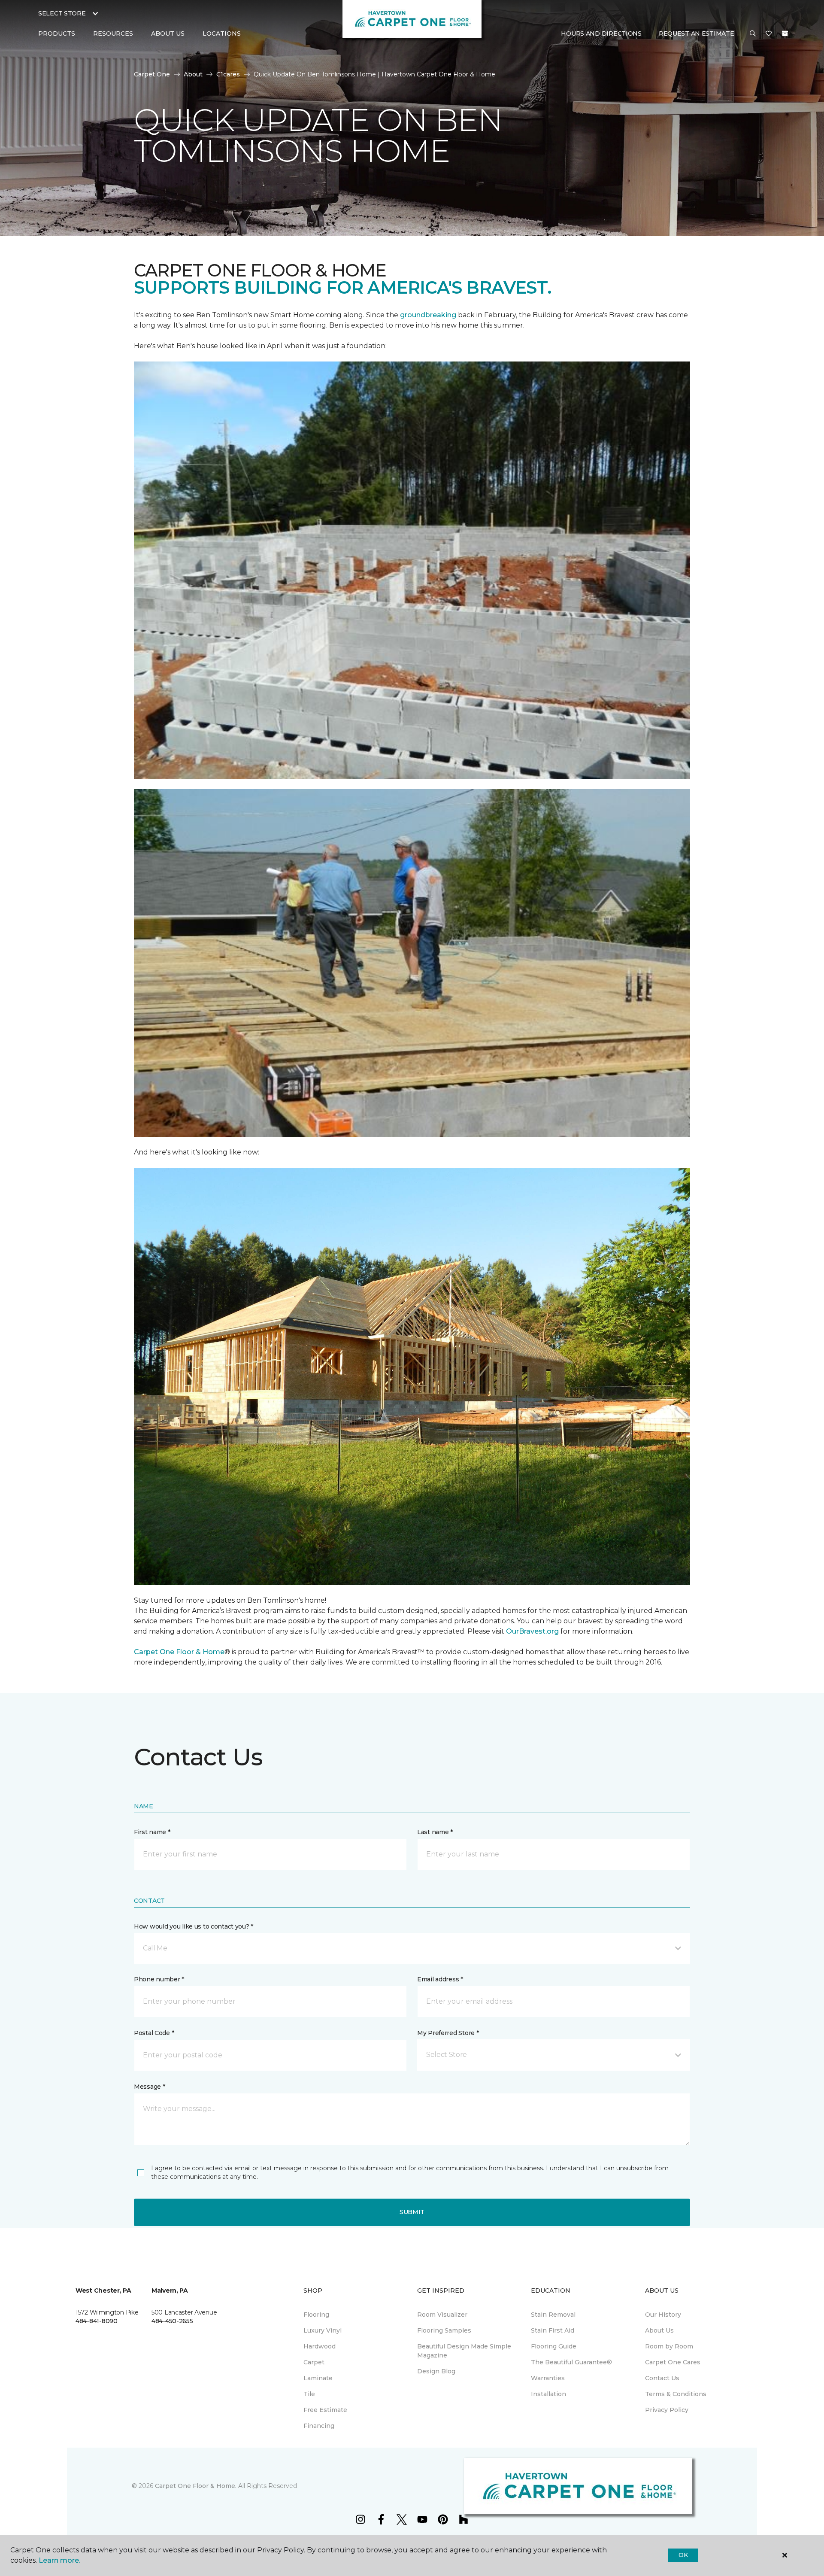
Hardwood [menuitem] (320, 2346)
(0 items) (785, 33)
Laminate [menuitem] (318, 2378)
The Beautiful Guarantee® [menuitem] (571, 2362)
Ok (683, 2555)
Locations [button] (222, 33)
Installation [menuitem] (548, 2394)
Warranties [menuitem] (548, 2378)
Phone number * (159, 1979)
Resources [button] (113, 33)
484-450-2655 (172, 2321)
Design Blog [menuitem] (436, 2371)
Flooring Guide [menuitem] (554, 2346)
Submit (412, 2212)
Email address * (440, 1979)
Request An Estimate (697, 33)
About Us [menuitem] (659, 2330)
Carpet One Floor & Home (179, 1652)
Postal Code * (154, 2033)
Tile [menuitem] (309, 2394)
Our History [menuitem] (663, 2315)
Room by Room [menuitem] (669, 2346)
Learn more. (59, 2560)
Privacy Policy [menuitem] (667, 2410)
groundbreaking (428, 315)
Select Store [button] (62, 13)
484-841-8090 (97, 2321)
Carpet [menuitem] (314, 2362)
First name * (152, 1832)
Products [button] (57, 33)
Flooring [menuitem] (316, 2315)
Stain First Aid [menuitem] (553, 2330)
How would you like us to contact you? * (194, 1926)
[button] (753, 34)
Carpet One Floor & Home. (196, 2486)
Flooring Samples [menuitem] (444, 2330)
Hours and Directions (601, 33)
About (193, 74)
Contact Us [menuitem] (662, 2378)
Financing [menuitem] (319, 2426)
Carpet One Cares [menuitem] (673, 2362)
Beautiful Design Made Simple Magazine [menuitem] (464, 2351)
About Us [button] (168, 33)
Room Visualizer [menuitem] (442, 2315)
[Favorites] (769, 34)
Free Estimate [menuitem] (325, 2410)
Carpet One (152, 74)
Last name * (435, 1832)
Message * (149, 2087)
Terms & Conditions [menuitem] (676, 2394)
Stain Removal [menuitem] (553, 2315)
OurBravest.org (533, 1631)
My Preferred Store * (448, 2033)
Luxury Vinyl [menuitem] (323, 2330)
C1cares (228, 74)
